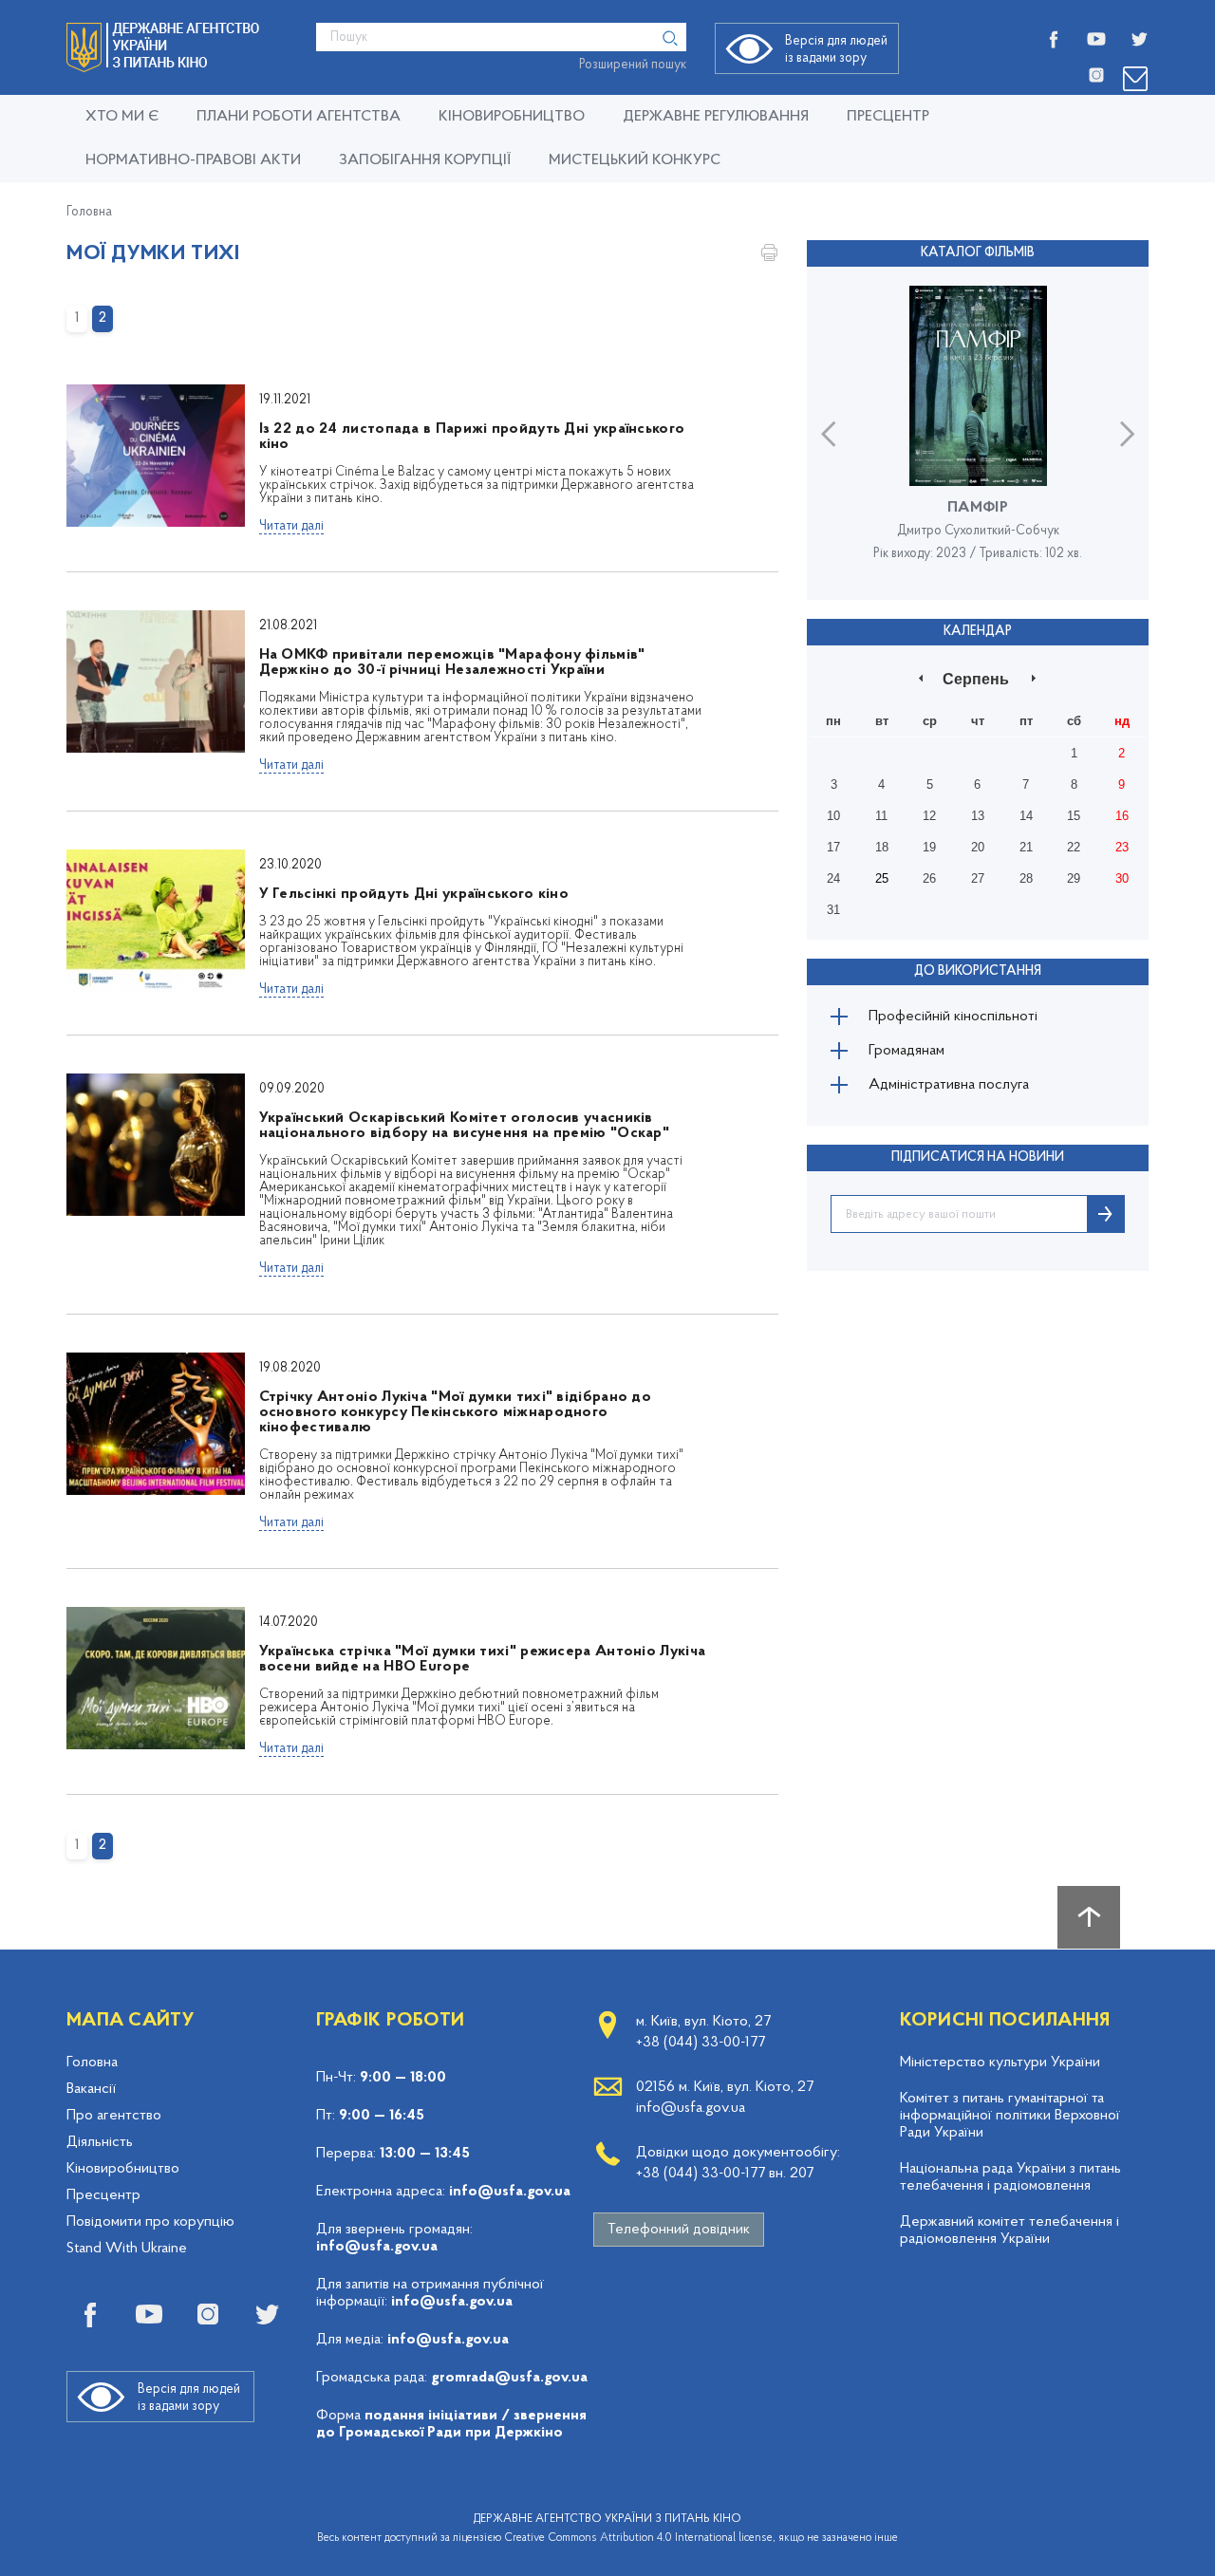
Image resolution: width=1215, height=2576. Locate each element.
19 (929, 847)
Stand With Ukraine (127, 2249)
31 (833, 910)
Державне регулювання (716, 117)
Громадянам (907, 1051)
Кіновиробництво (123, 2169)
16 (1122, 816)
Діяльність (100, 2142)
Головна (89, 213)
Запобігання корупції (425, 160)
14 (1026, 816)
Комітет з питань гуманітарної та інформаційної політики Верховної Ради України (1010, 2116)
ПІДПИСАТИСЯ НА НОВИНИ (978, 1157)
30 (1122, 878)
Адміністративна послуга (949, 1085)
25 (882, 878)
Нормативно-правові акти (193, 160)
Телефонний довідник (679, 2230)
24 (833, 878)
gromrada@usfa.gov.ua (509, 2378)
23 (1122, 847)
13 (978, 816)
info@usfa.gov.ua (510, 2192)
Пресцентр (888, 117)
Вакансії (91, 2089)
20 (978, 847)
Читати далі (291, 526)
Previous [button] (828, 433)
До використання (978, 971)
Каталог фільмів (978, 253)
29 (1074, 878)
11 (881, 816)
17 (833, 847)
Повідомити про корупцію (150, 2222)
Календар (978, 632)
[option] (978, 433)
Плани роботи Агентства (299, 117)
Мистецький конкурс (635, 160)
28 (1026, 878)
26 (929, 878)
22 (1074, 847)
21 (1026, 847)
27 (978, 878)
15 (1074, 816)
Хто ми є (122, 117)
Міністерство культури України (1000, 2063)
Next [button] (1127, 433)
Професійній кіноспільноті (953, 1017)
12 (929, 816)
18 (882, 847)
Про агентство (114, 2116)
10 (833, 816)
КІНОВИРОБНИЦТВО (512, 117)
